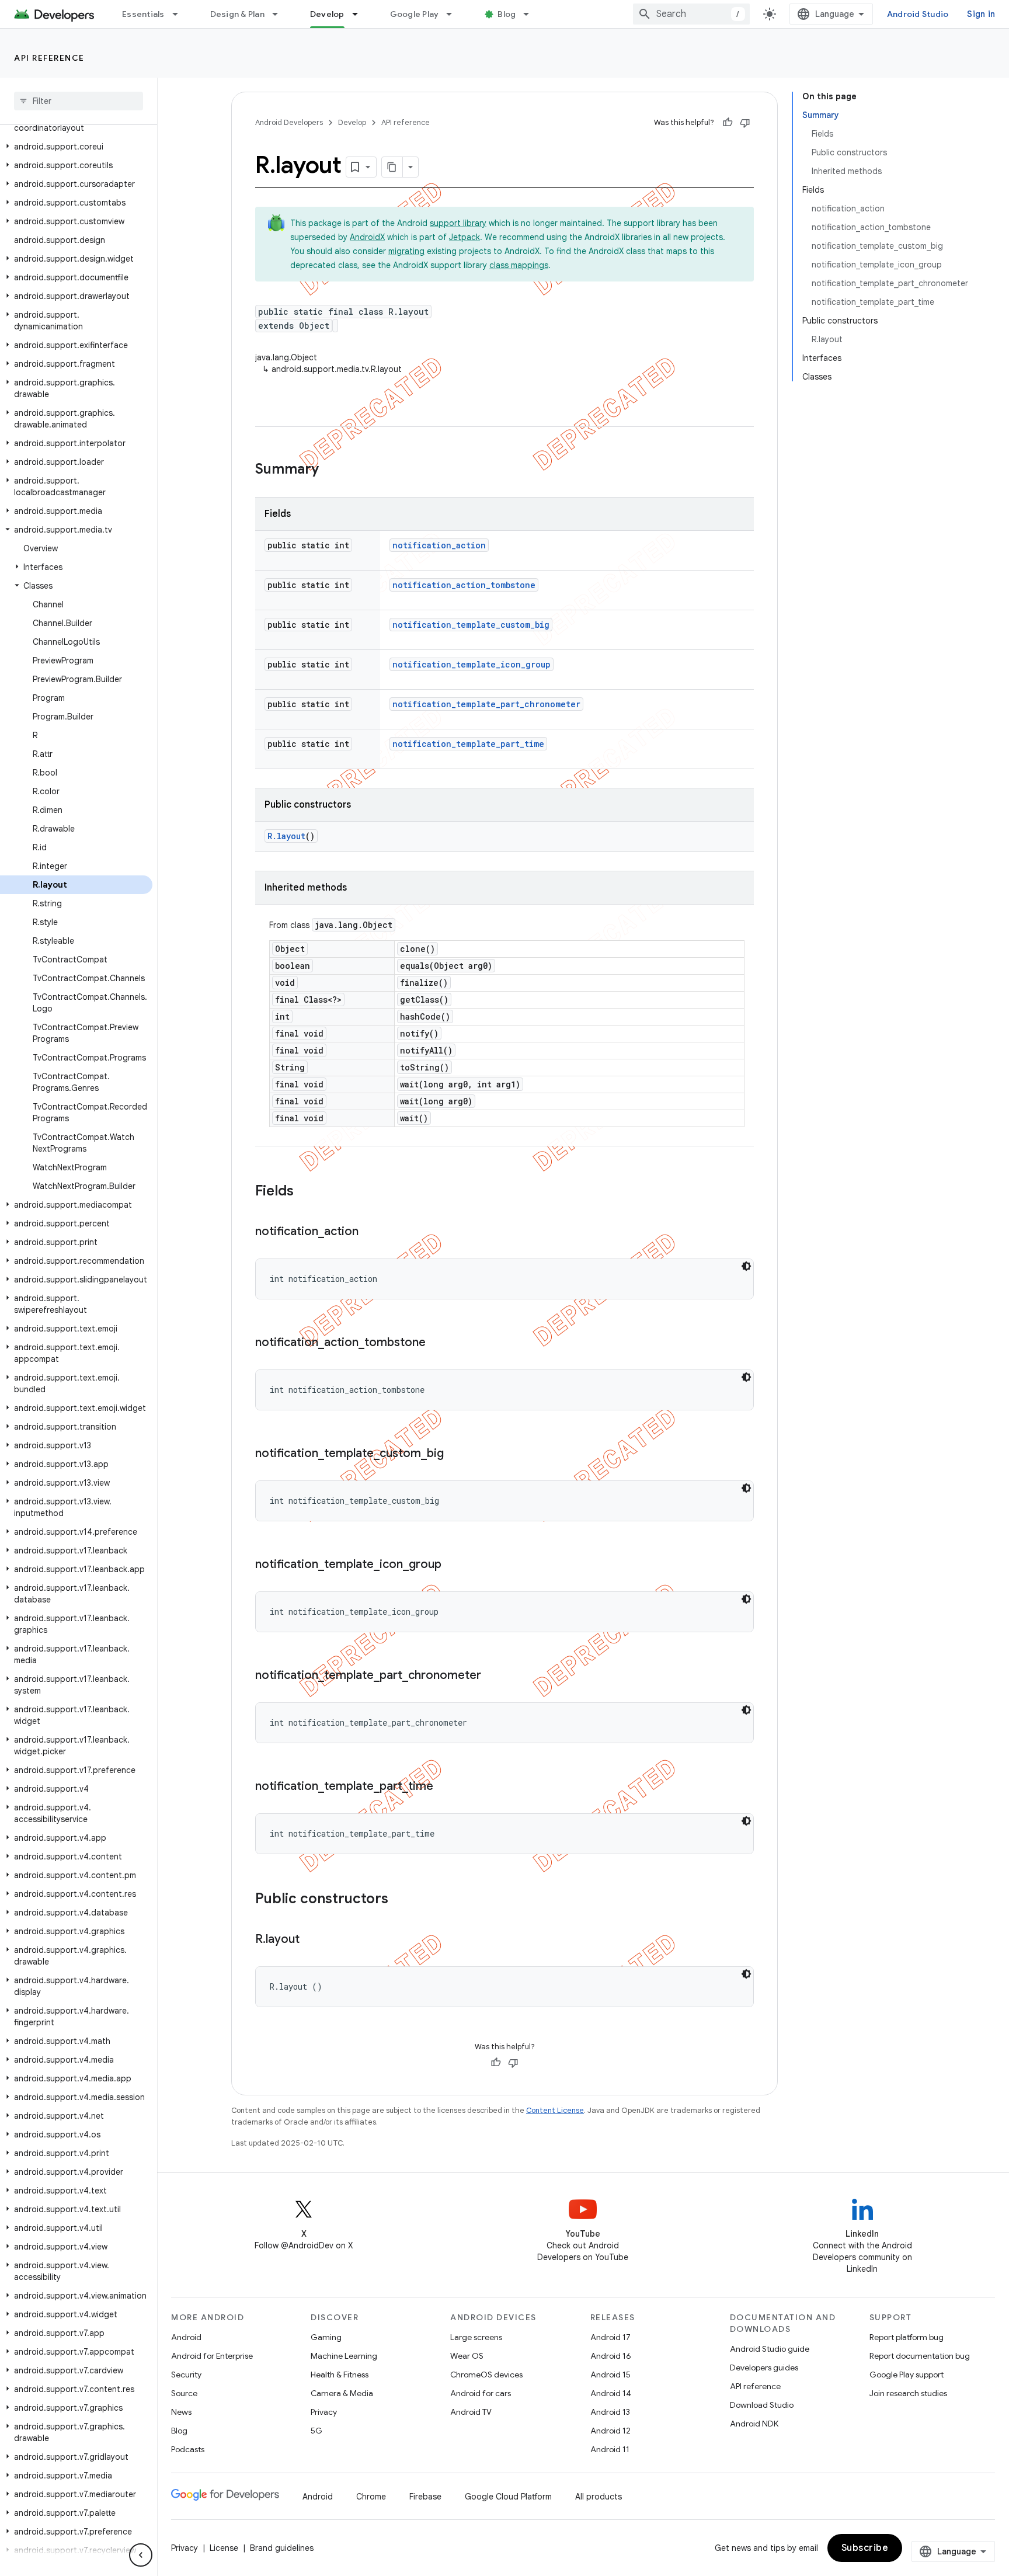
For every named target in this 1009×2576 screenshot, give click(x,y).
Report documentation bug (920, 2356)
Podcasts (188, 2449)
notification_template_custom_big (471, 625)
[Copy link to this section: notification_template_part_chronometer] (493, 1676)
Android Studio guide (770, 2349)
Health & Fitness (340, 2375)
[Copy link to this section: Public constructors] (400, 1900)
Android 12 (610, 2431)
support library (458, 223)
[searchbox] (79, 101)
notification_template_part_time (468, 744)
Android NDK (754, 2424)
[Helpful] (728, 123)
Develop (327, 14)
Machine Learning (344, 2356)
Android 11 (610, 2449)
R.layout (286, 836)
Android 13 (610, 2412)
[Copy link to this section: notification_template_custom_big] (455, 1454)
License (224, 2548)
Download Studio (762, 2405)
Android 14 (611, 2393)
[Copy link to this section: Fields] (305, 1192)
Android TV (471, 2412)
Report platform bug (907, 2337)
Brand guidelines (282, 2548)
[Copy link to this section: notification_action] (370, 1232)
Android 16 (611, 2356)
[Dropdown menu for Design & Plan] (280, 14)
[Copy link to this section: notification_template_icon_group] (453, 1565)
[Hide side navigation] (141, 2555)
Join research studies (908, 2393)
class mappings (519, 265)
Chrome (371, 2497)
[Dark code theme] (746, 1266)
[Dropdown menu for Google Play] (454, 14)
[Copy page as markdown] (392, 167)
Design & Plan (237, 14)
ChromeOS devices (486, 2375)
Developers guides (764, 2368)
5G (316, 2431)
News (181, 2412)
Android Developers (289, 122)
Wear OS (467, 2356)
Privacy (324, 2412)
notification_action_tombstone (464, 585)
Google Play (415, 14)
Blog (507, 14)
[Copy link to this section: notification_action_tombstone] (437, 1343)
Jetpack (465, 237)
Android (186, 2337)
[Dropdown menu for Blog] (531, 14)
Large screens (476, 2337)
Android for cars (481, 2393)
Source (184, 2393)
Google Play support (907, 2375)
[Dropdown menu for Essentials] (180, 14)
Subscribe (865, 2548)
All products (599, 2497)
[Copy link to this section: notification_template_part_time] (445, 1787)
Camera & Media (342, 2393)
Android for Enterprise (212, 2356)
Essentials (143, 14)
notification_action (439, 545)
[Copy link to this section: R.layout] (311, 1940)
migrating (406, 251)
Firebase (425, 2497)
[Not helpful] (745, 123)
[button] (76, 147)
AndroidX (367, 237)
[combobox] (691, 14)
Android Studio (918, 14)
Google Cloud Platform (508, 2497)
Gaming (326, 2337)
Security (186, 2375)
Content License (555, 2110)
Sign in (981, 14)
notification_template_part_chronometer (486, 704)
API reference (49, 58)
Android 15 (610, 2375)
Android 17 (610, 2337)
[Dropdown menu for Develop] (360, 14)
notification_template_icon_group (472, 664)
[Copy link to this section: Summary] (330, 470)
